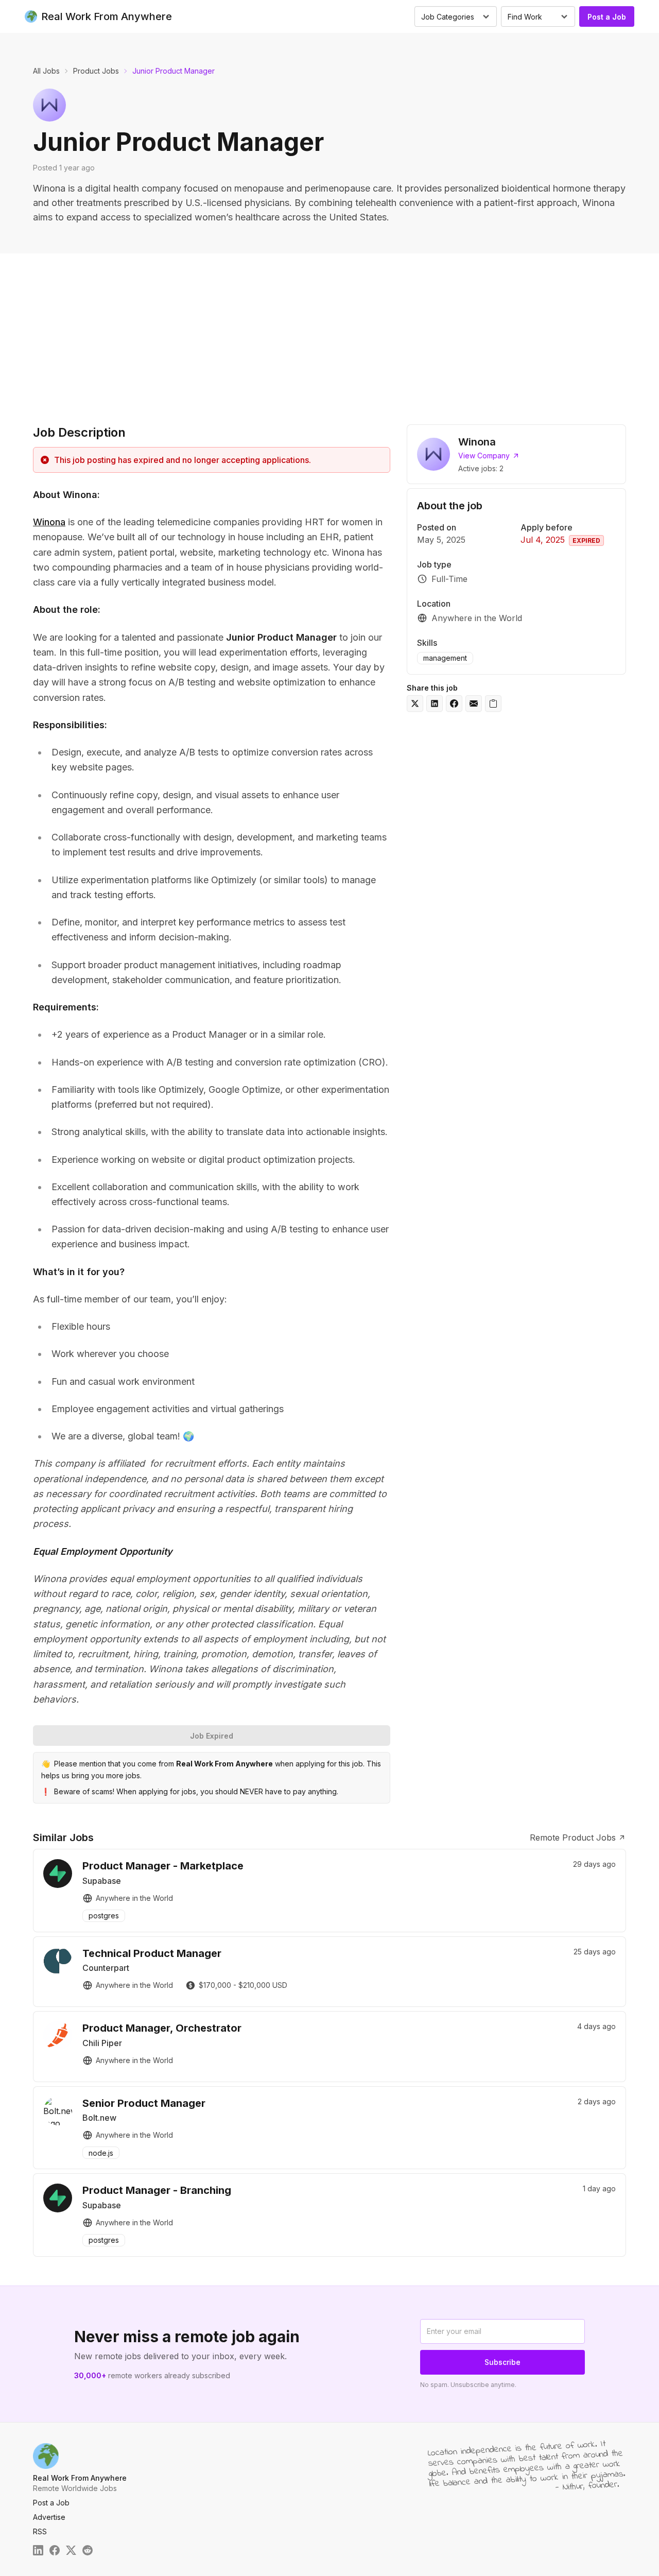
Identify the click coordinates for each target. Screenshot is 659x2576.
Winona (49, 522)
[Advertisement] (329, 331)
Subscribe (502, 2362)
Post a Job (607, 17)
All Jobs (46, 71)
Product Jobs (96, 71)
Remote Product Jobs (573, 1837)
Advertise (49, 2517)
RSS (40, 2531)
